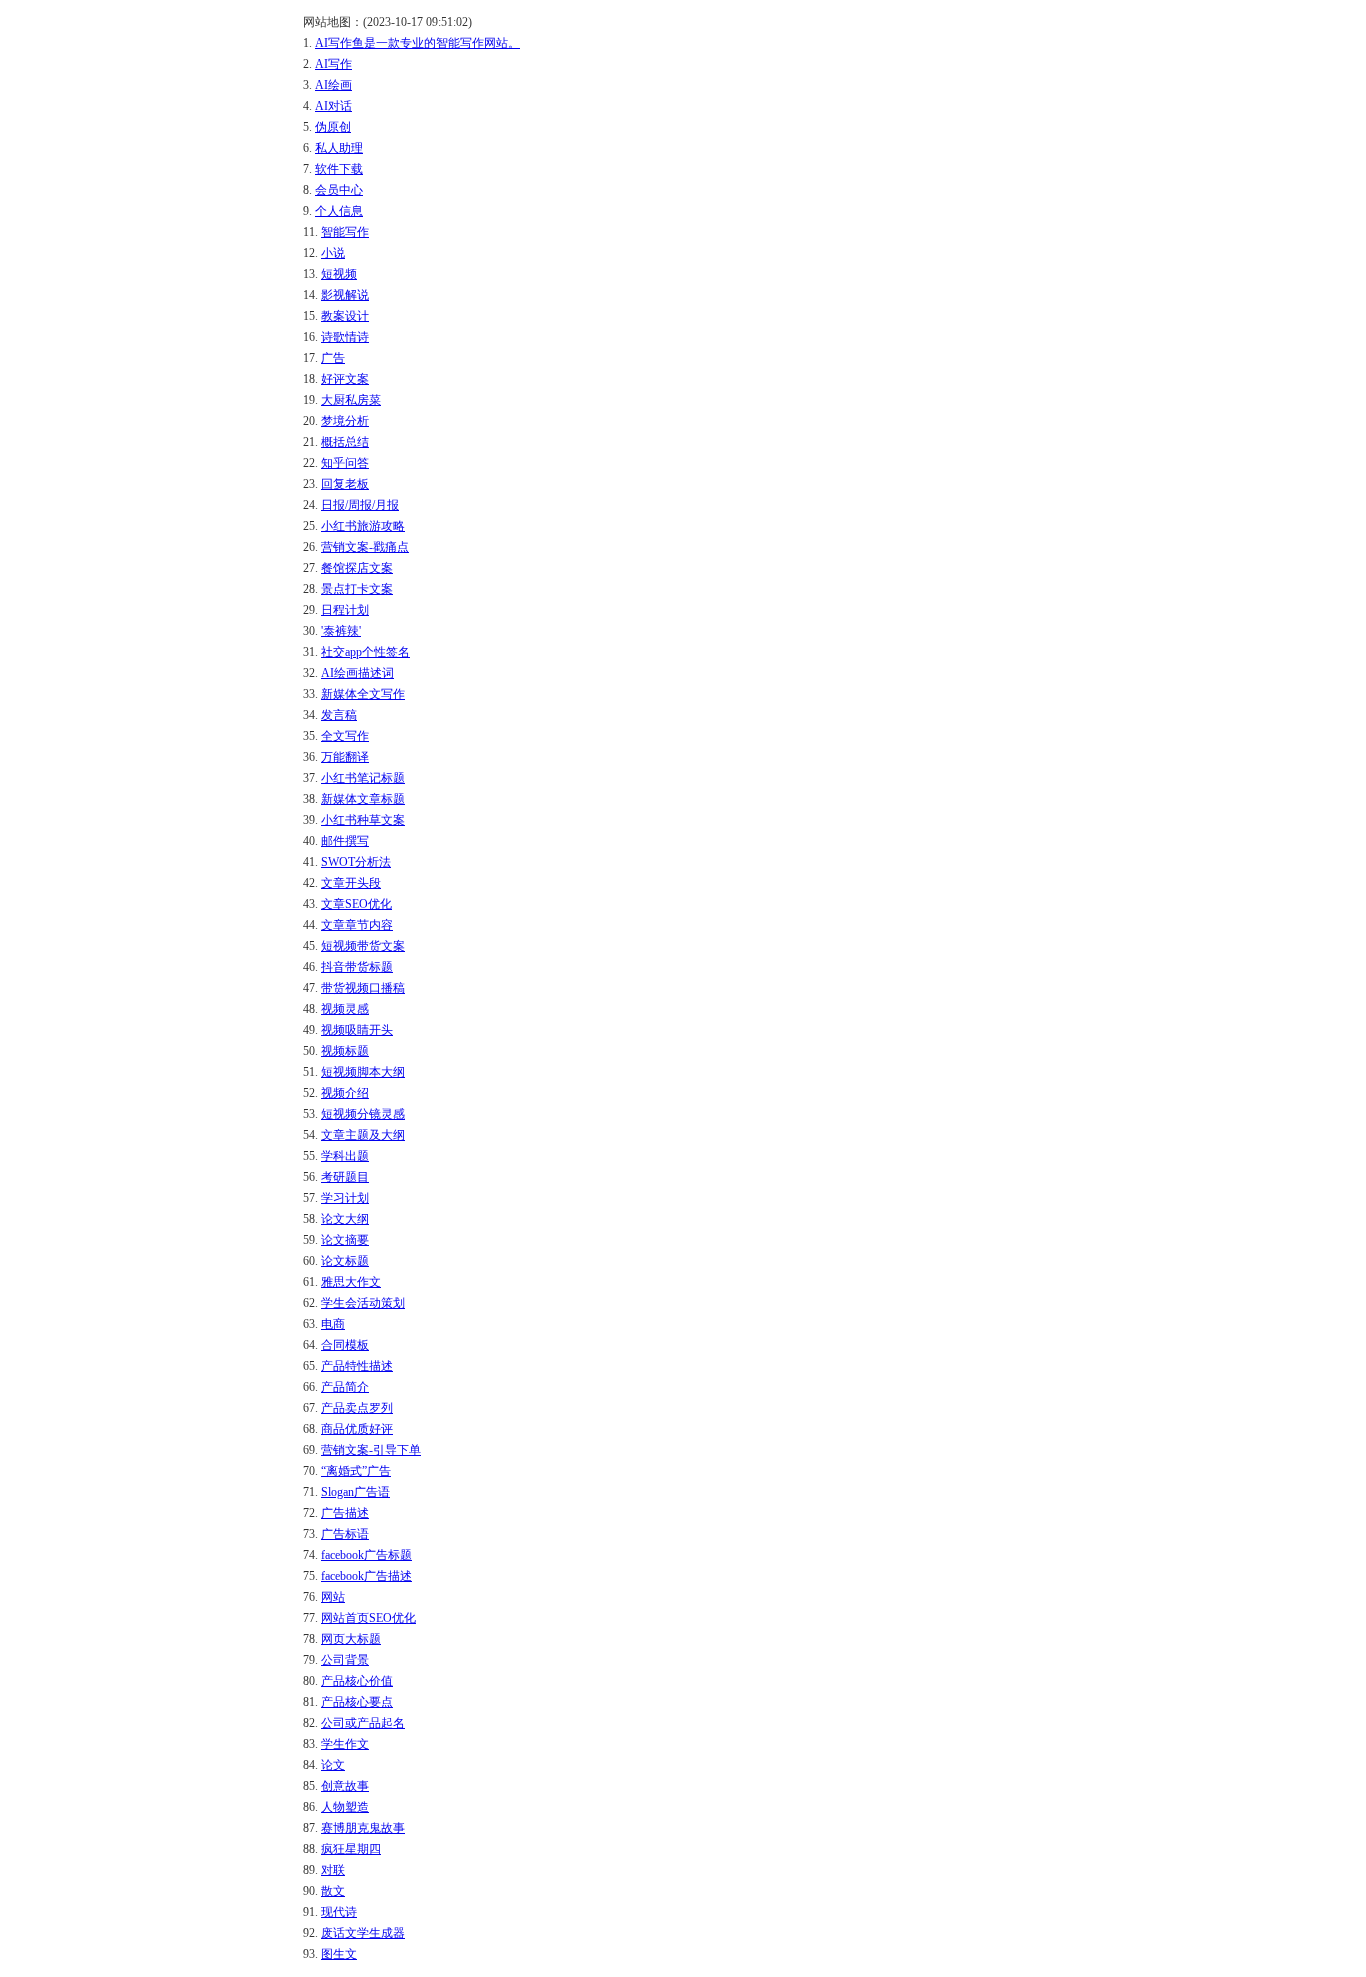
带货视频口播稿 (363, 988)
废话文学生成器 (363, 1933)
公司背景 (345, 1660)
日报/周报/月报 (360, 505)
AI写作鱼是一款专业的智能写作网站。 (417, 43)
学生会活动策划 (363, 1303)
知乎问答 (345, 463)
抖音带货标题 (357, 967)
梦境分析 (345, 421)
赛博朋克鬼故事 (363, 1828)
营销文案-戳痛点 (365, 547)
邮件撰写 (345, 841)
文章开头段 (351, 883)
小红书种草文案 (363, 820)
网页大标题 (351, 1639)
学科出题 (345, 1156)
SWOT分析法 (356, 862)
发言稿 (339, 715)
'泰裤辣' (341, 631)
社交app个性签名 (365, 652)
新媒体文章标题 (363, 799)
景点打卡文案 (357, 589)
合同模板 (345, 1345)
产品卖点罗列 (357, 1408)
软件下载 (339, 169)
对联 (333, 1870)
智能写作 (345, 232)
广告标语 (345, 1534)
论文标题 (345, 1261)
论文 (333, 1765)
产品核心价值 (357, 1681)
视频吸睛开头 (357, 1030)
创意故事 (345, 1786)
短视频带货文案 (363, 946)
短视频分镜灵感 (363, 1114)
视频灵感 (345, 1009)
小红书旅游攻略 (363, 526)
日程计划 (345, 610)
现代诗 (339, 1912)
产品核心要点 (357, 1702)
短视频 (339, 274)
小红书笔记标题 (363, 778)
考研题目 (345, 1177)
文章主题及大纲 (363, 1135)
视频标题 (345, 1051)
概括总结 (345, 442)
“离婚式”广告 (356, 1471)
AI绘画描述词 (357, 673)
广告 (333, 358)
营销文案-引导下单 (371, 1450)
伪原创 (333, 127)
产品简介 (345, 1387)
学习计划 (345, 1198)
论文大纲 (345, 1219)
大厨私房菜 (351, 400)
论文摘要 (345, 1240)
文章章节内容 (357, 925)
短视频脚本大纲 (363, 1072)
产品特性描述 (357, 1366)
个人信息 (339, 211)
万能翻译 (345, 757)
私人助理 (339, 148)
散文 (333, 1891)
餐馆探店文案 (357, 568)
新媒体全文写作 (363, 694)
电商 (333, 1324)
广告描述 (345, 1513)
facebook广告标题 (366, 1555)
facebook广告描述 (366, 1576)
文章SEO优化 (356, 904)
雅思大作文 (351, 1282)
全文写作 (345, 736)
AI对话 (333, 106)
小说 (333, 253)
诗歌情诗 (345, 337)
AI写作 (333, 64)
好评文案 (345, 379)
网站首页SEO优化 (368, 1618)
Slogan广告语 (355, 1492)
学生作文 (345, 1744)
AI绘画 (333, 85)
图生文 (339, 1954)
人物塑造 (345, 1807)
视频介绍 (345, 1093)
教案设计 (345, 316)
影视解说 (345, 295)
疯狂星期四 (351, 1849)
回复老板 (345, 484)
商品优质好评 (357, 1429)
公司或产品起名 (363, 1723)
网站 (333, 1597)
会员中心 (339, 190)
